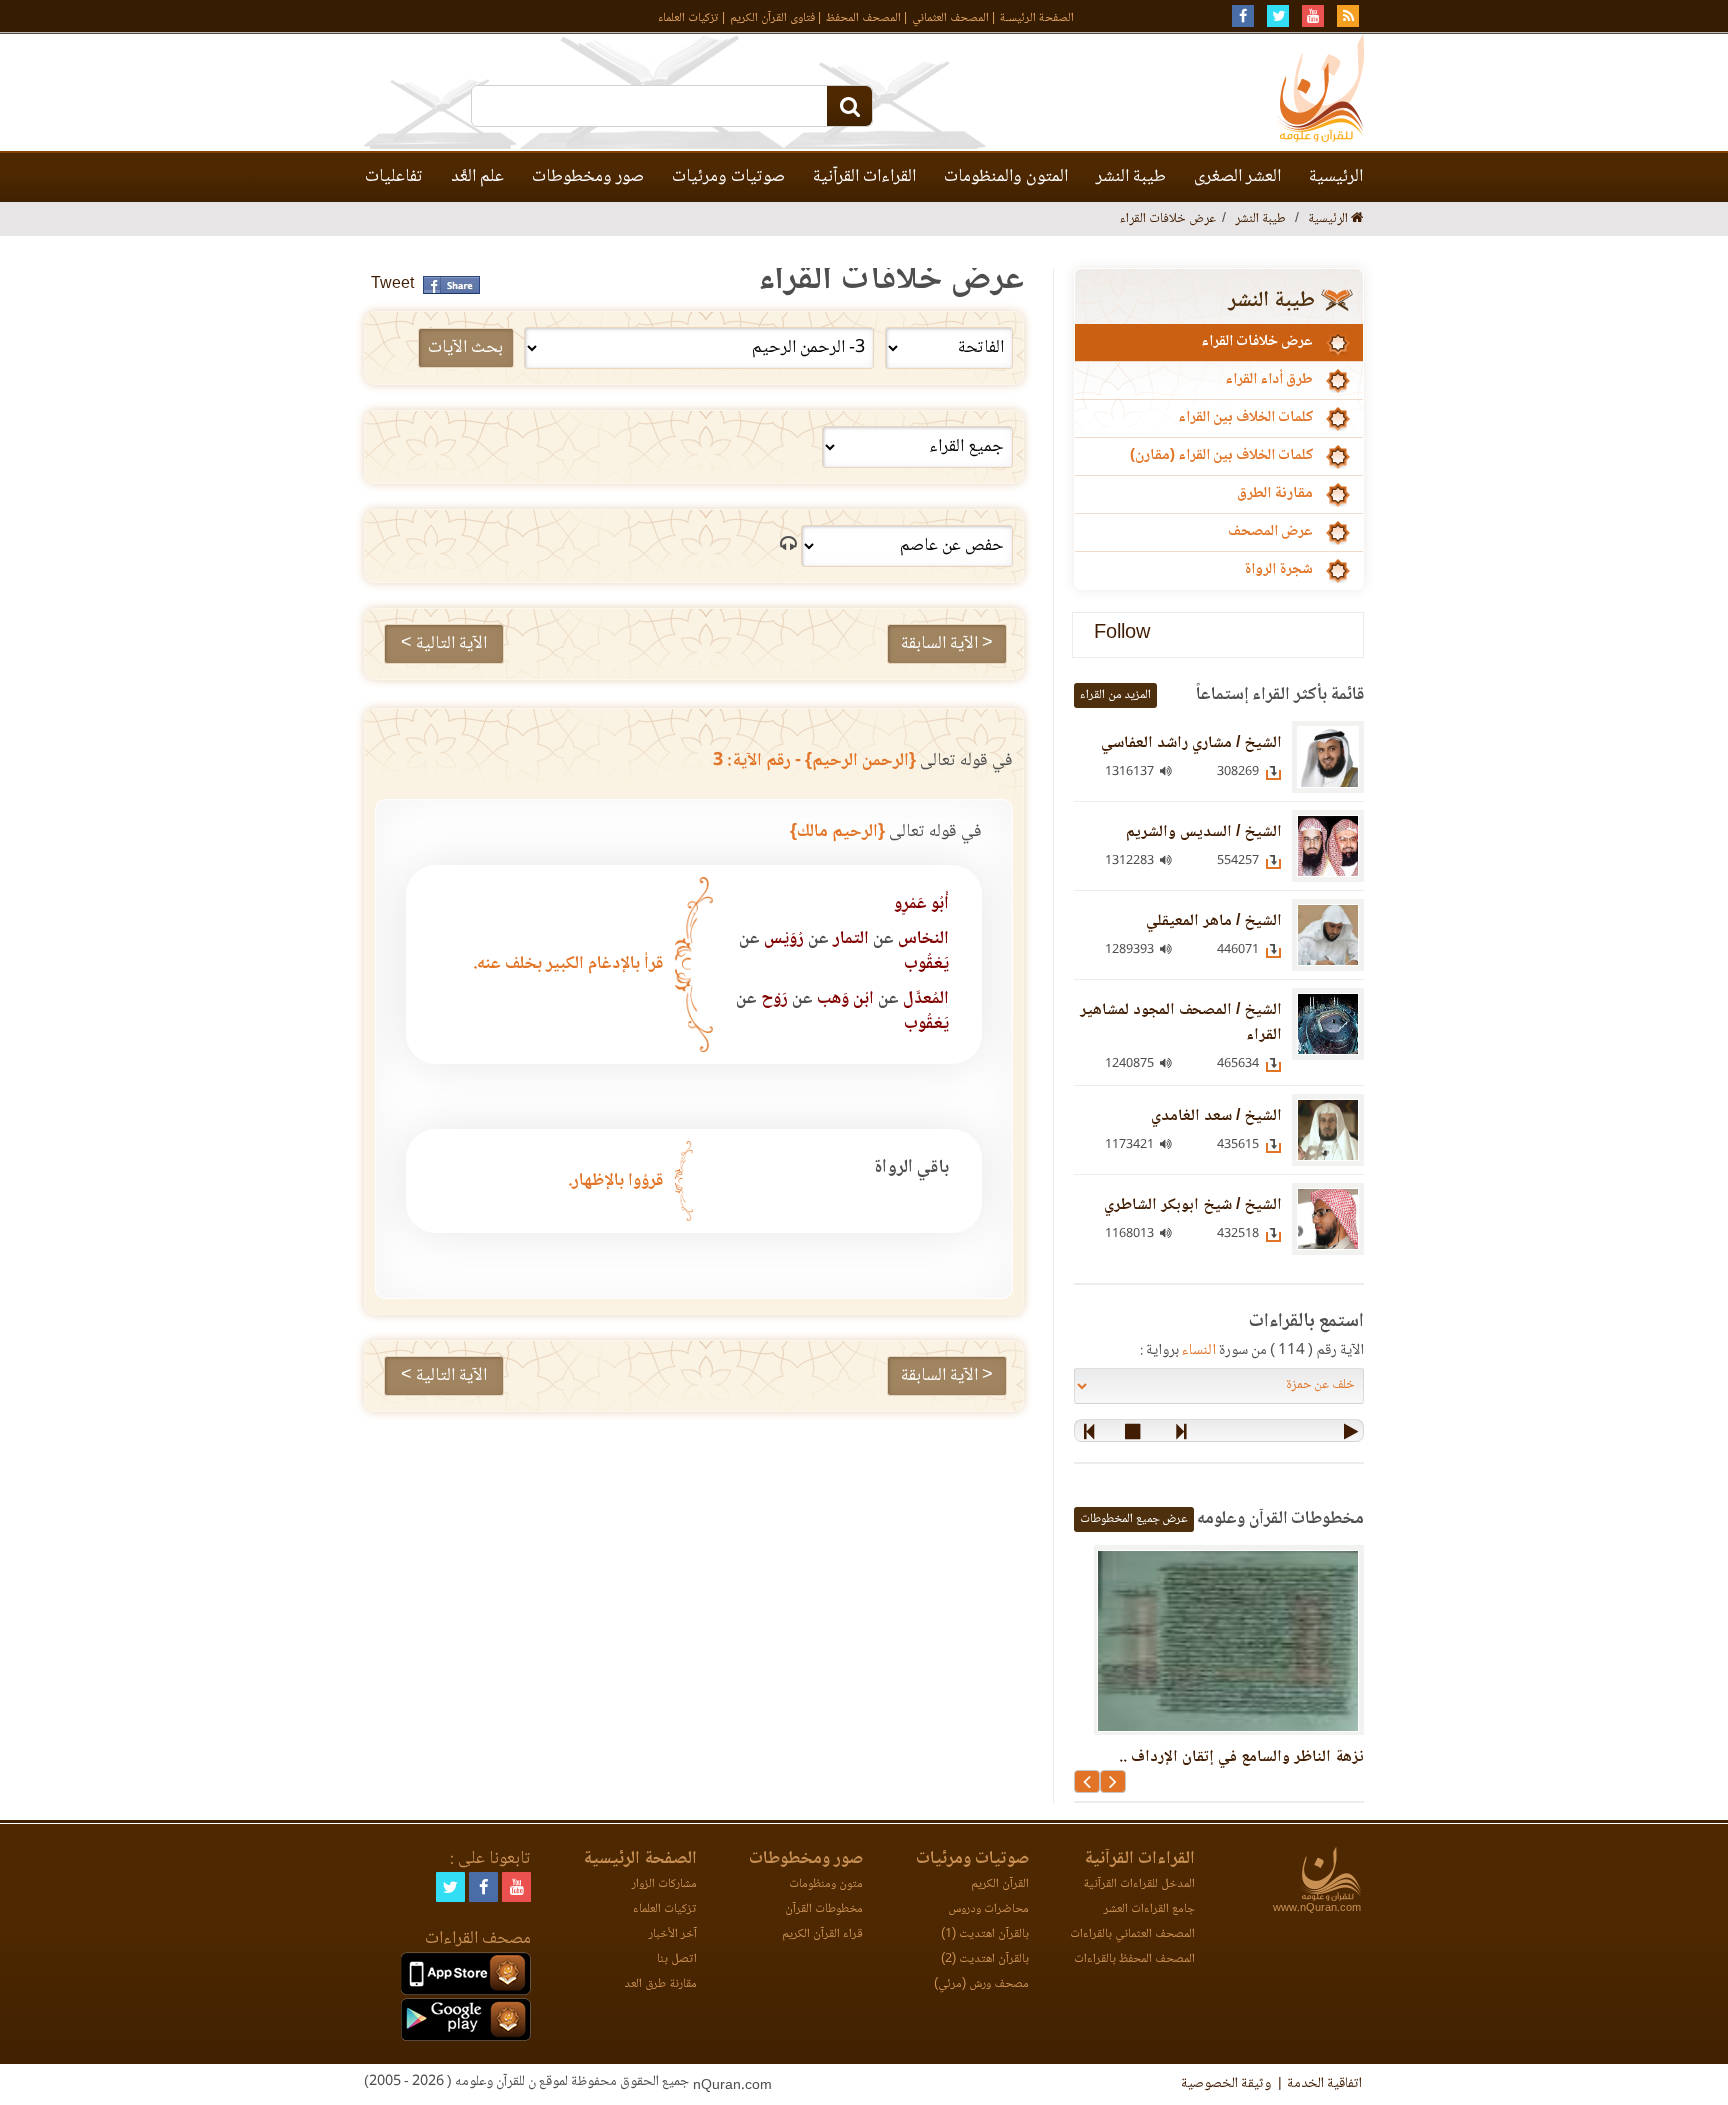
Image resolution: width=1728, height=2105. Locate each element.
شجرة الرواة (1278, 570)
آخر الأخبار (673, 1934)
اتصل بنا (677, 1959)
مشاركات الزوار (664, 1884)
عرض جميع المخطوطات (1134, 1519)
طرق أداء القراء (1269, 380)
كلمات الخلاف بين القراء (1245, 418)
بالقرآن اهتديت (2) (985, 1959)
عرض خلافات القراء (1257, 342)
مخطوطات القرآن (824, 1909)
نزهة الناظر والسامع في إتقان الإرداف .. (1241, 1757)
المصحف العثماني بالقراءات (1132, 1934)
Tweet (392, 284)
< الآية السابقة (947, 644)
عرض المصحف (1270, 532)
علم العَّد (477, 177)
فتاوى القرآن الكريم (772, 18)
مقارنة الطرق (1275, 494)
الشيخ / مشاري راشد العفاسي (1191, 743)
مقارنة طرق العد (660, 1984)
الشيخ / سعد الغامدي (1216, 1116)
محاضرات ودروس (988, 1909)
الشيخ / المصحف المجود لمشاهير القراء (1181, 1023)
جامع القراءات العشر (1149, 1909)
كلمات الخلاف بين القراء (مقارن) (1221, 456)
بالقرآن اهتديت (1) (985, 1934)
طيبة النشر (1131, 177)
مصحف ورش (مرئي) (981, 1984)
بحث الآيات (465, 348)
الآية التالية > (444, 644)
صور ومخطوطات (588, 177)
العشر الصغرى (1237, 177)
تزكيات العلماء (688, 18)
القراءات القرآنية (864, 177)
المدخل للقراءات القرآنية (1139, 1884)
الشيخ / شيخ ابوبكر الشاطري (1193, 1205)
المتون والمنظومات (1006, 177)
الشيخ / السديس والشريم (1204, 832)
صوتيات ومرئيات (728, 177)
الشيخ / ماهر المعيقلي (1214, 921)
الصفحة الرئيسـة (1037, 18)
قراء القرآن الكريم (822, 1934)
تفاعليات (394, 177)
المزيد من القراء (1115, 695)
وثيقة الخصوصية (1226, 2084)
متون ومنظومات (826, 1884)
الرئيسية (1336, 177)
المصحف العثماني (950, 18)
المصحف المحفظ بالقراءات (1134, 1959)
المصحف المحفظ (863, 18)
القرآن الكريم (1000, 1884)
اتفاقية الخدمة (1324, 2084)
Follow (1122, 634)
